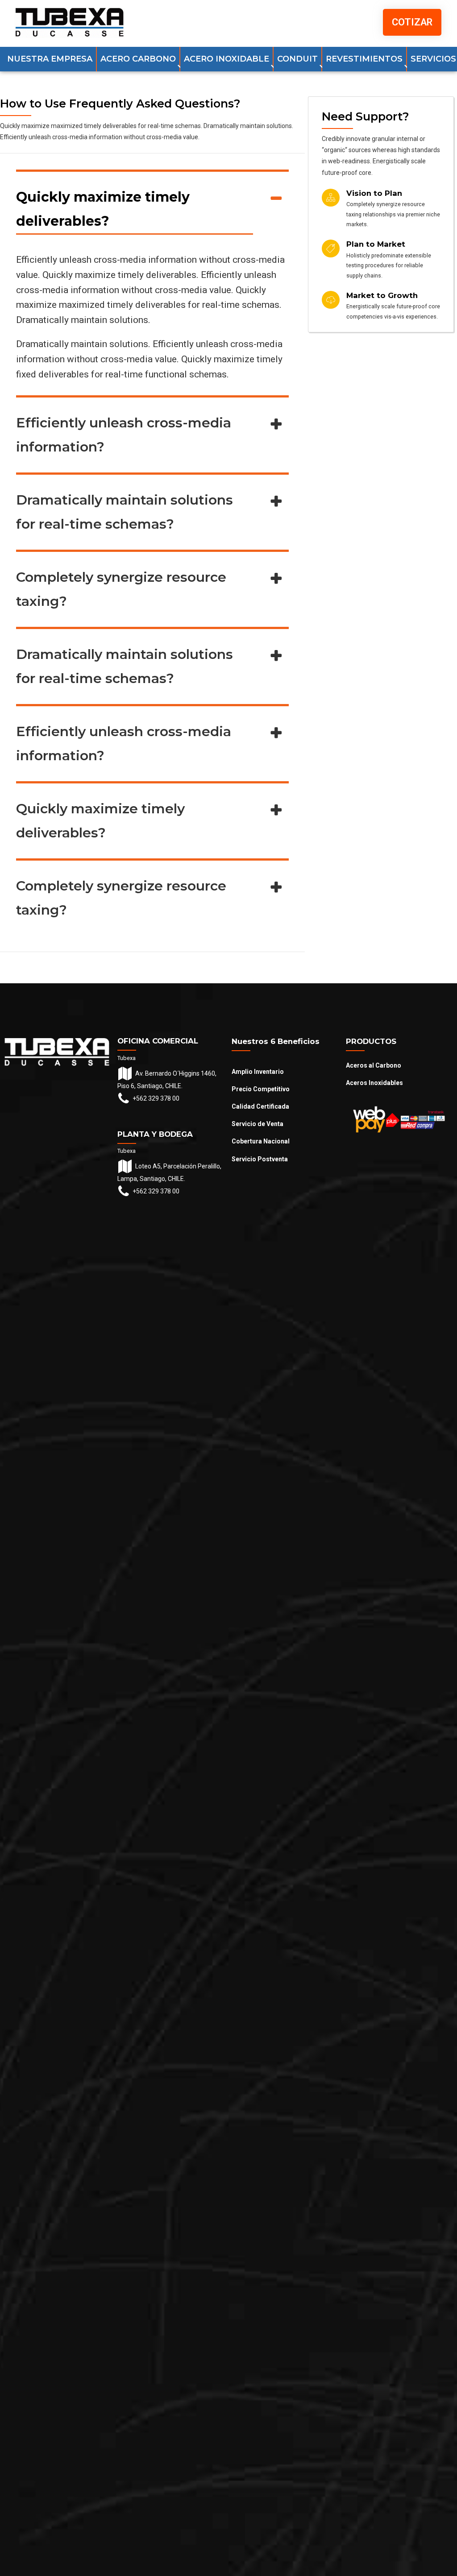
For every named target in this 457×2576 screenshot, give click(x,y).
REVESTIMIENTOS (364, 59)
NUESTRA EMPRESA (50, 59)
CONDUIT (297, 59)
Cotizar (412, 22)
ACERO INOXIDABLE (226, 59)
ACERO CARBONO (138, 59)
